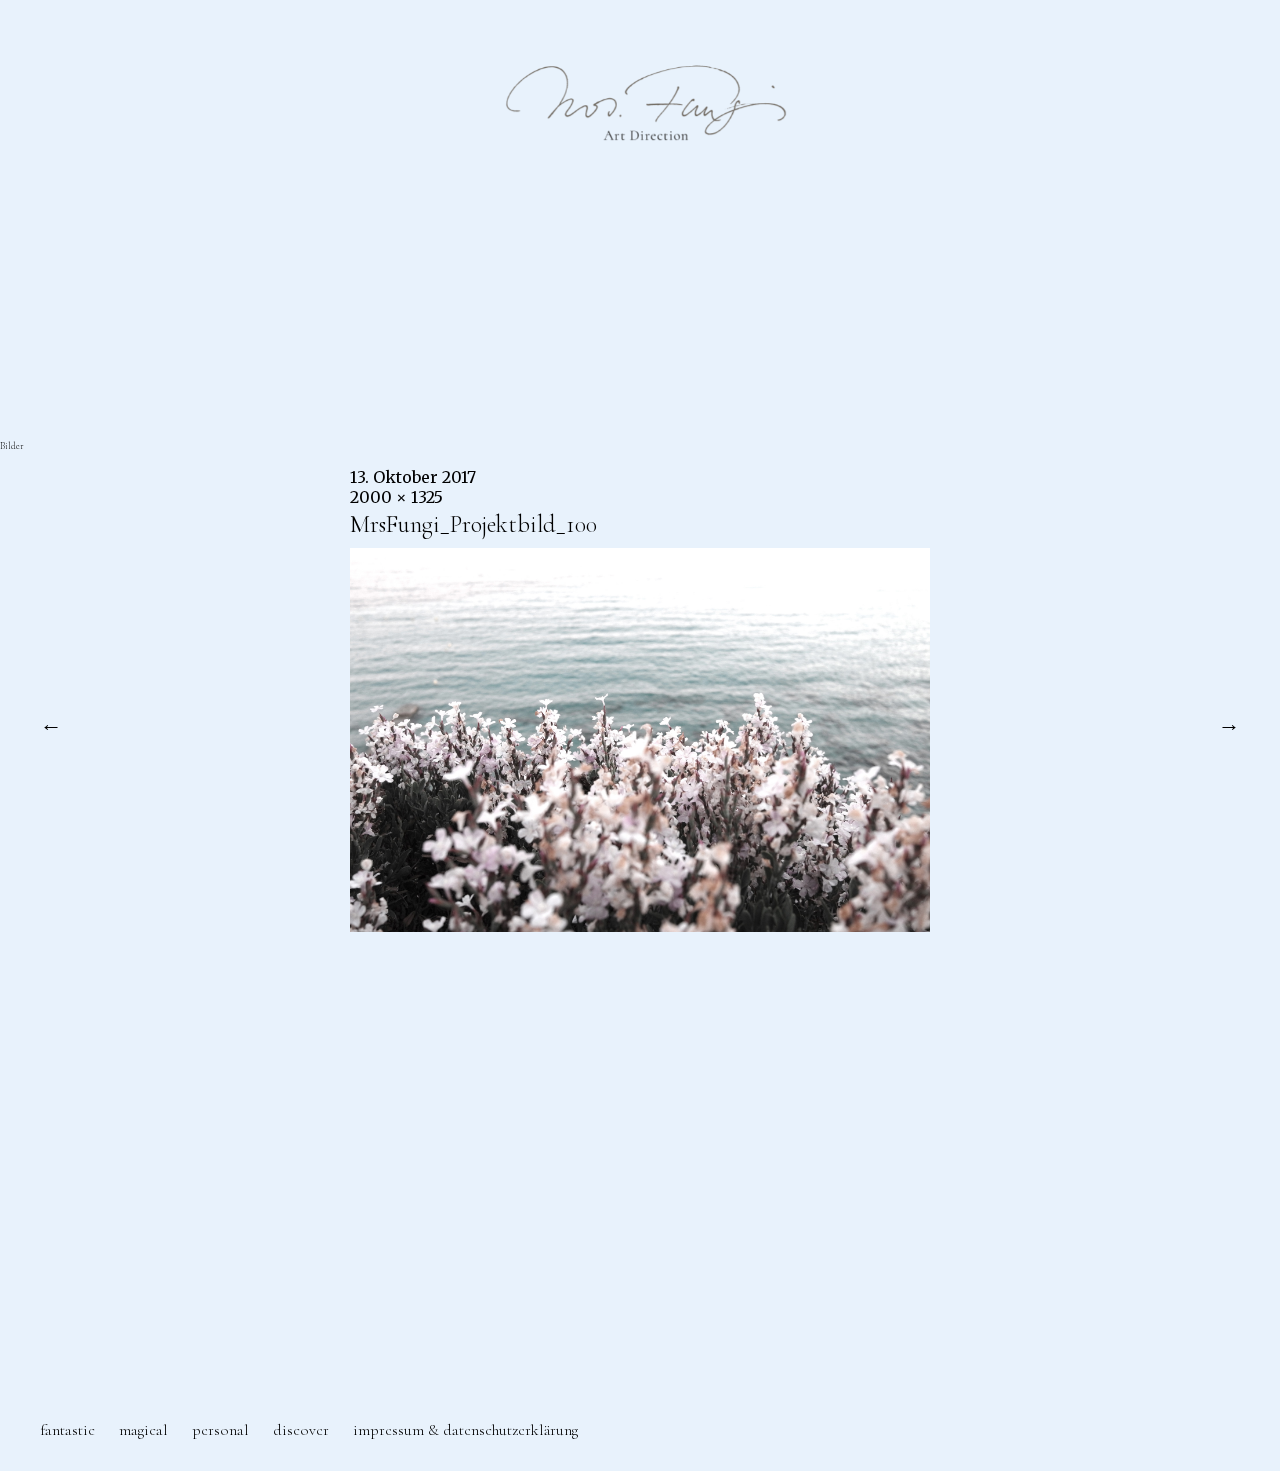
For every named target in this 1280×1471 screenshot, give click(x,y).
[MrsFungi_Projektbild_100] (640, 926)
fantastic (67, 1430)
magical (143, 1430)
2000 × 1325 (396, 497)
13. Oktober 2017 (413, 477)
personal (220, 1430)
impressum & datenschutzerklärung (465, 1430)
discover (301, 1430)
